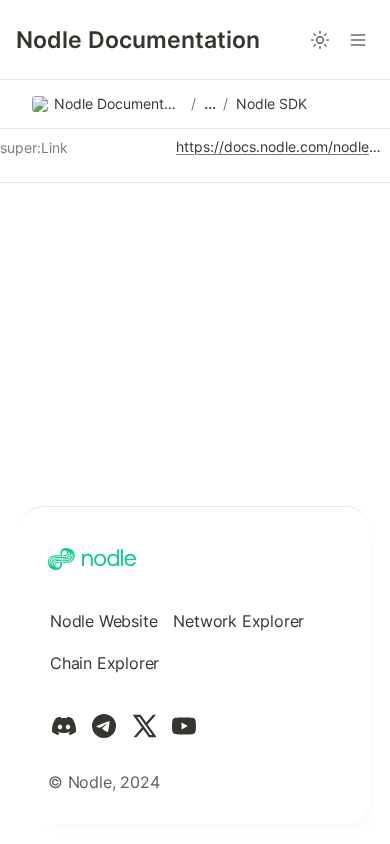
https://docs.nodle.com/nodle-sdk (279, 146)
